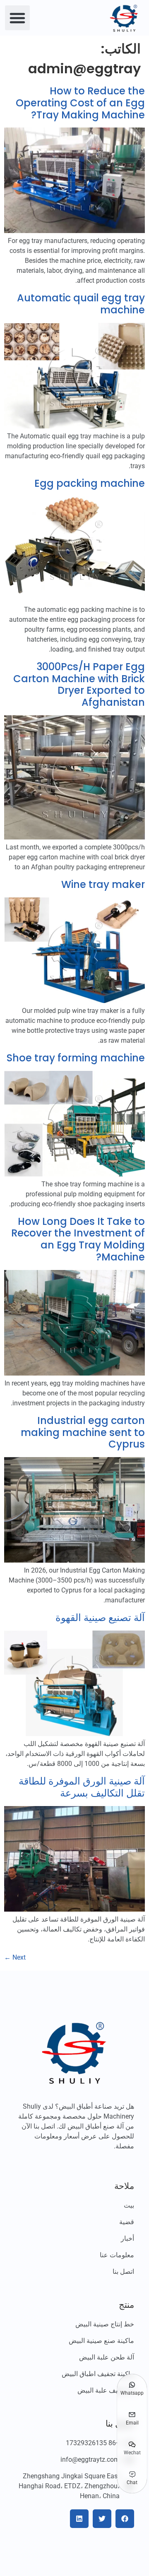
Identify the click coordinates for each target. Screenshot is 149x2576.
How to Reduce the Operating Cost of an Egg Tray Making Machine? (80, 103)
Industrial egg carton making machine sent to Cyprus (83, 1432)
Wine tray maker (103, 884)
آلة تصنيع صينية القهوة (100, 1618)
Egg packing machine (90, 483)
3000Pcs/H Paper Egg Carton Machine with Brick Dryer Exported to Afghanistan (79, 684)
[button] (17, 18)
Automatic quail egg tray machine (81, 304)
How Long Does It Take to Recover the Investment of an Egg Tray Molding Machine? (78, 1239)
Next (15, 1957)
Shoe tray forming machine (76, 1058)
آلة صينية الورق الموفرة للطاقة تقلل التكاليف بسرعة (82, 1787)
